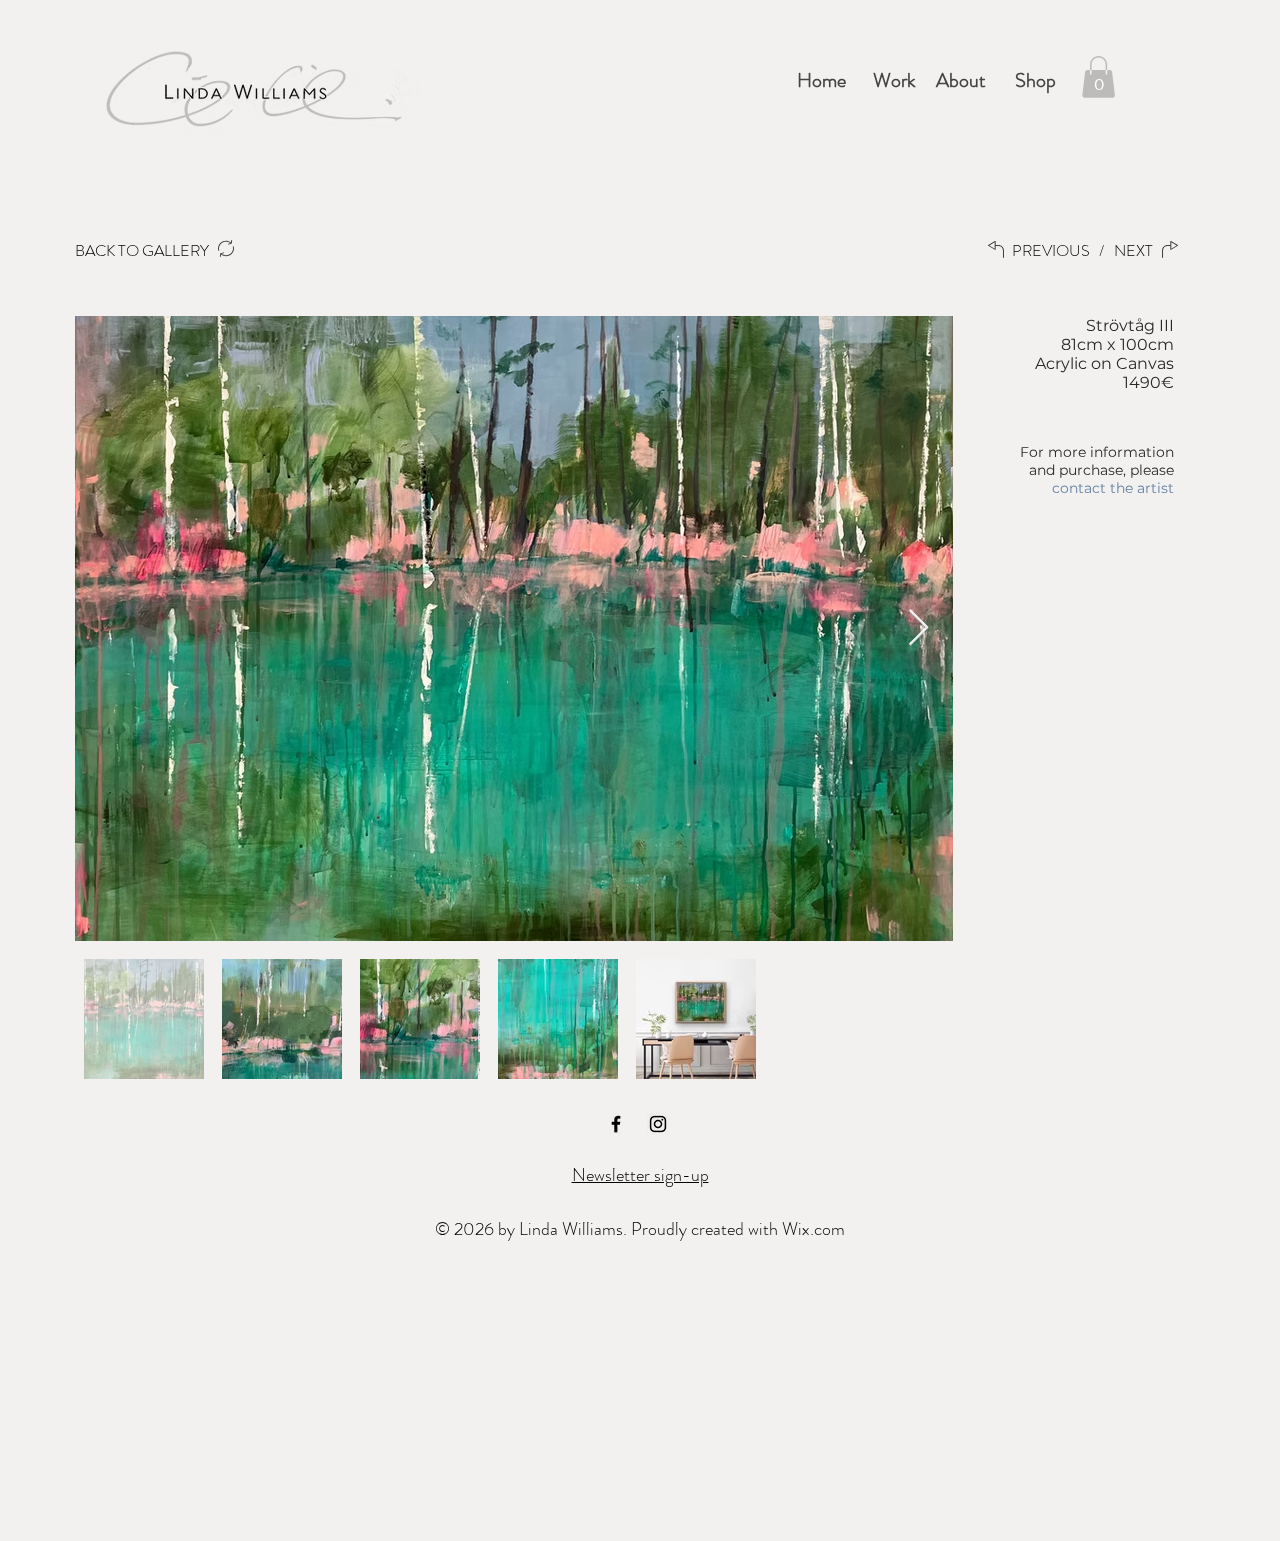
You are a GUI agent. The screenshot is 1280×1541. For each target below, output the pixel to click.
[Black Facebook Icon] (616, 1124)
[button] (891, 81)
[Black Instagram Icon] (658, 1124)
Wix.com (813, 1229)
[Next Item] (918, 628)
